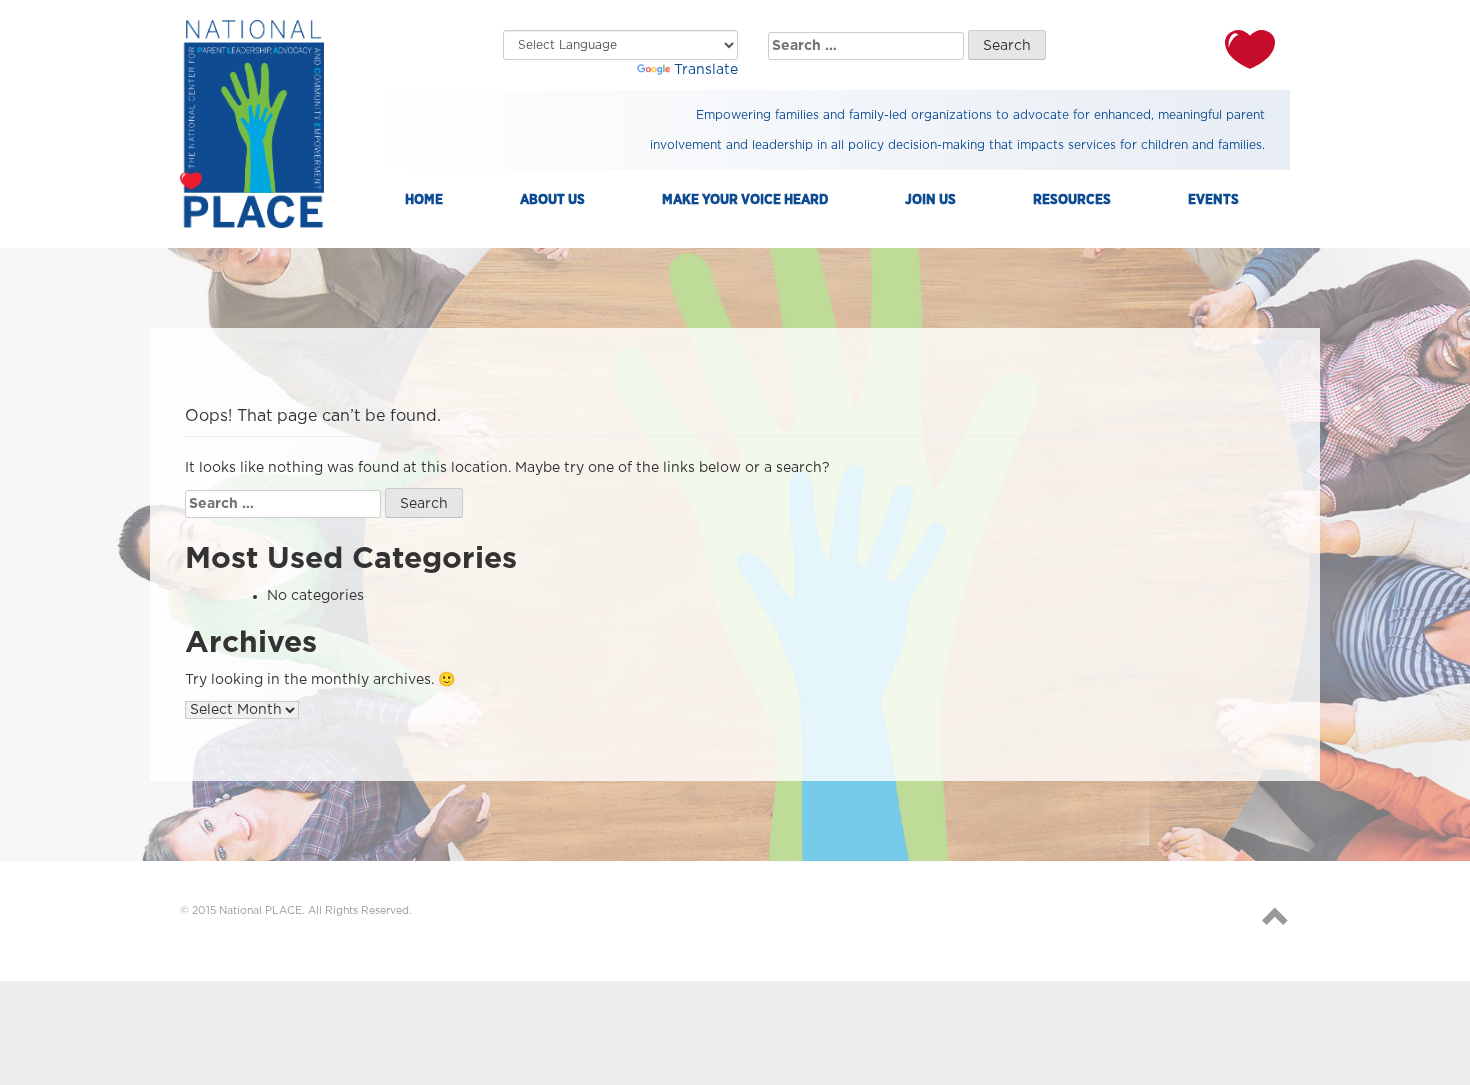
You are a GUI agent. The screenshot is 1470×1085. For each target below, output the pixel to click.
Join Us (930, 200)
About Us (552, 200)
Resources (1072, 200)
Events (1213, 200)
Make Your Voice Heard (745, 200)
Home (424, 200)
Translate (706, 70)
